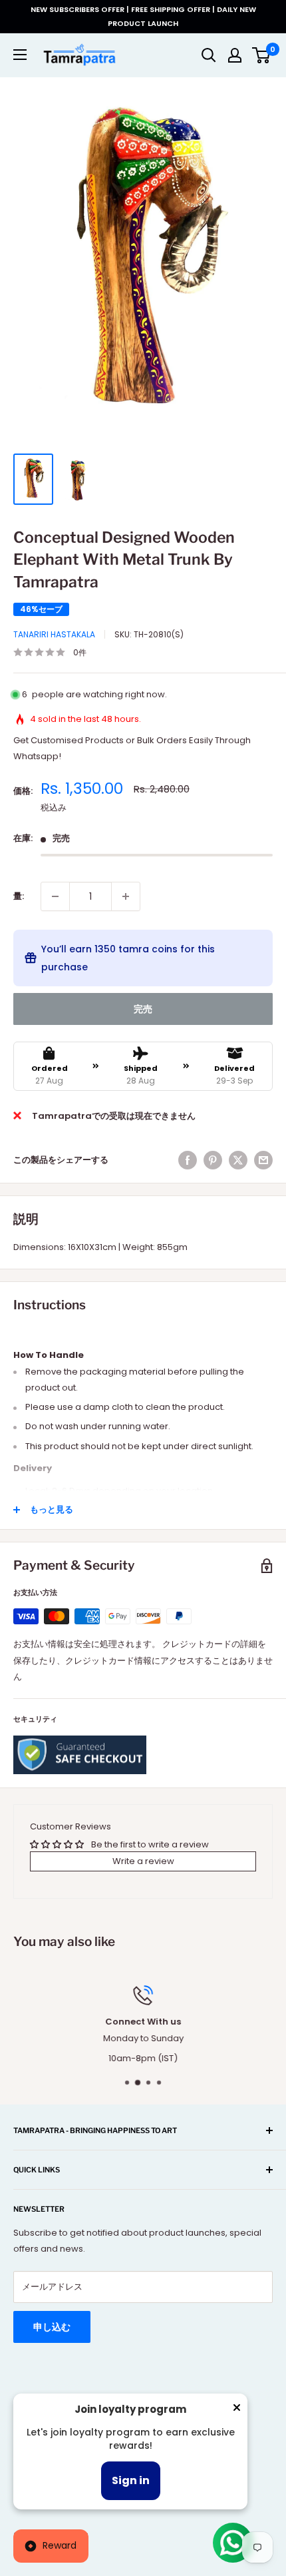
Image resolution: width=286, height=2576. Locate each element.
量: (19, 896)
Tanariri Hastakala (54, 634)
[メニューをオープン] (20, 55)
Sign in (131, 2480)
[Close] (237, 2410)
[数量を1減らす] (55, 896)
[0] (262, 55)
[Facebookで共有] (188, 1160)
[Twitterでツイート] (238, 1160)
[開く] (209, 55)
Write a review (143, 1861)
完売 (143, 1009)
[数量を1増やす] (126, 896)
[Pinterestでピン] (213, 1160)
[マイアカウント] (235, 55)
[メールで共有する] (263, 1160)
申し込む (52, 2327)
